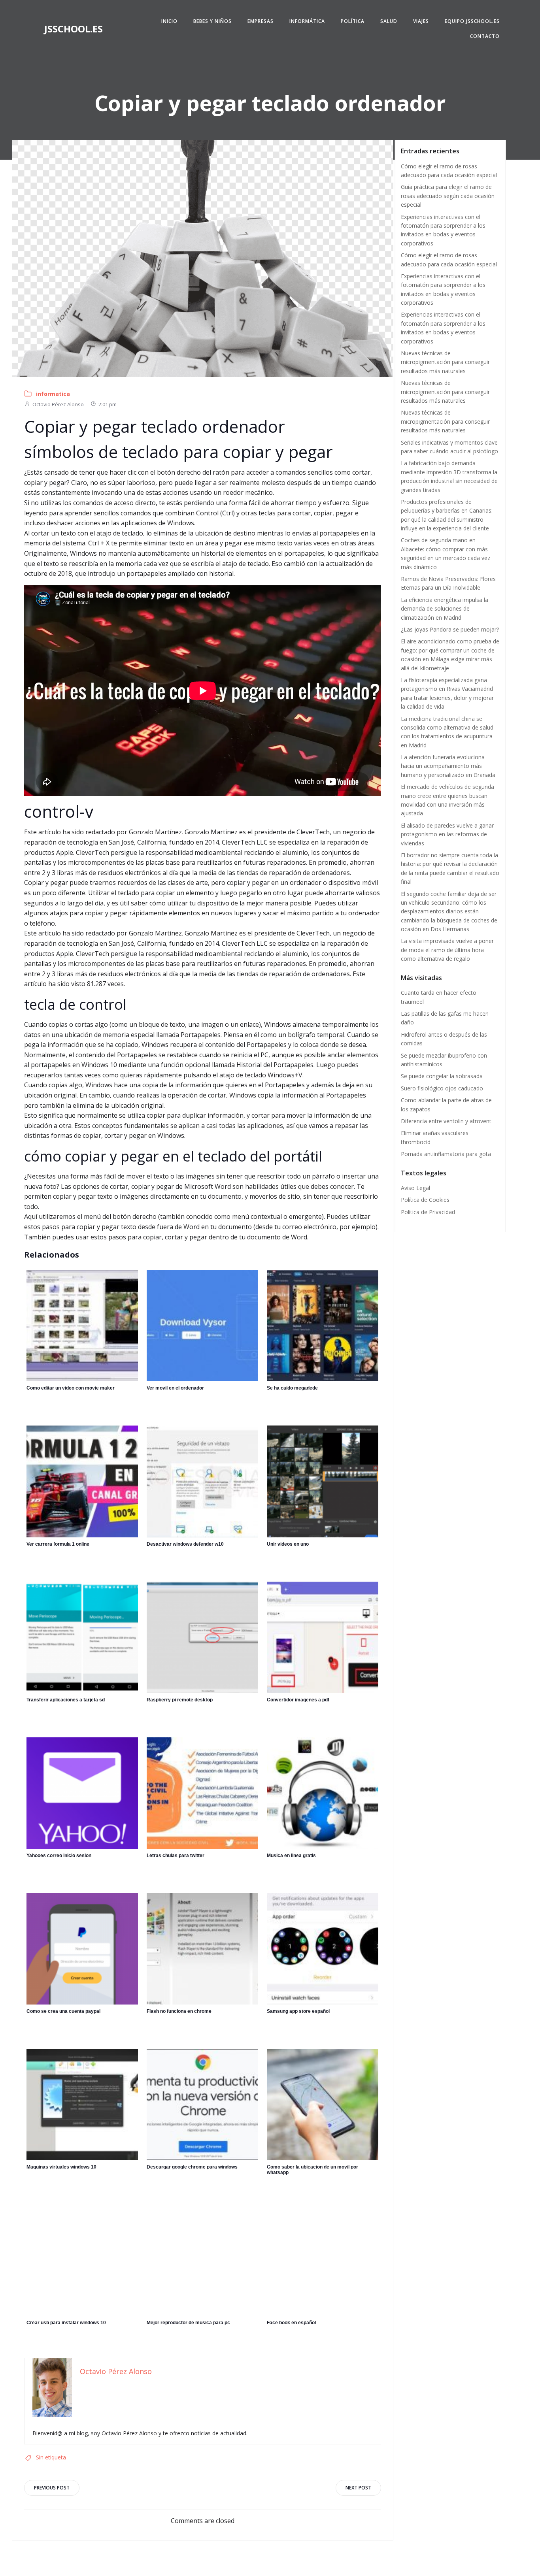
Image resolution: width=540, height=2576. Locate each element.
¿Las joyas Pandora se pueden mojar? (450, 629)
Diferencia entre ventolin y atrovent (446, 1121)
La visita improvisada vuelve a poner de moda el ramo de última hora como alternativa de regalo (447, 950)
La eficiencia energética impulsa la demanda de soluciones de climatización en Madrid (445, 609)
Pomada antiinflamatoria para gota (446, 1154)
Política (353, 21)
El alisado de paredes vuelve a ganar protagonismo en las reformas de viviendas (447, 834)
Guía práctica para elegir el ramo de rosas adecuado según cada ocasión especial (448, 196)
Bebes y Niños (212, 21)
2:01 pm (108, 404)
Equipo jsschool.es (472, 21)
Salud (389, 21)
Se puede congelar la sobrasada (442, 1076)
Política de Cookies (425, 1200)
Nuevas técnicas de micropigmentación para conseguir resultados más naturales (445, 362)
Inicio (169, 21)
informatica (53, 394)
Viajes (421, 21)
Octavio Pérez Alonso (58, 404)
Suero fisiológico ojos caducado (442, 1088)
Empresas (261, 21)
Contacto (485, 36)
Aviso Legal (415, 1188)
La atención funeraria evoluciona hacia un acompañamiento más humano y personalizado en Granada (448, 766)
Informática (307, 21)
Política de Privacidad (428, 1212)
